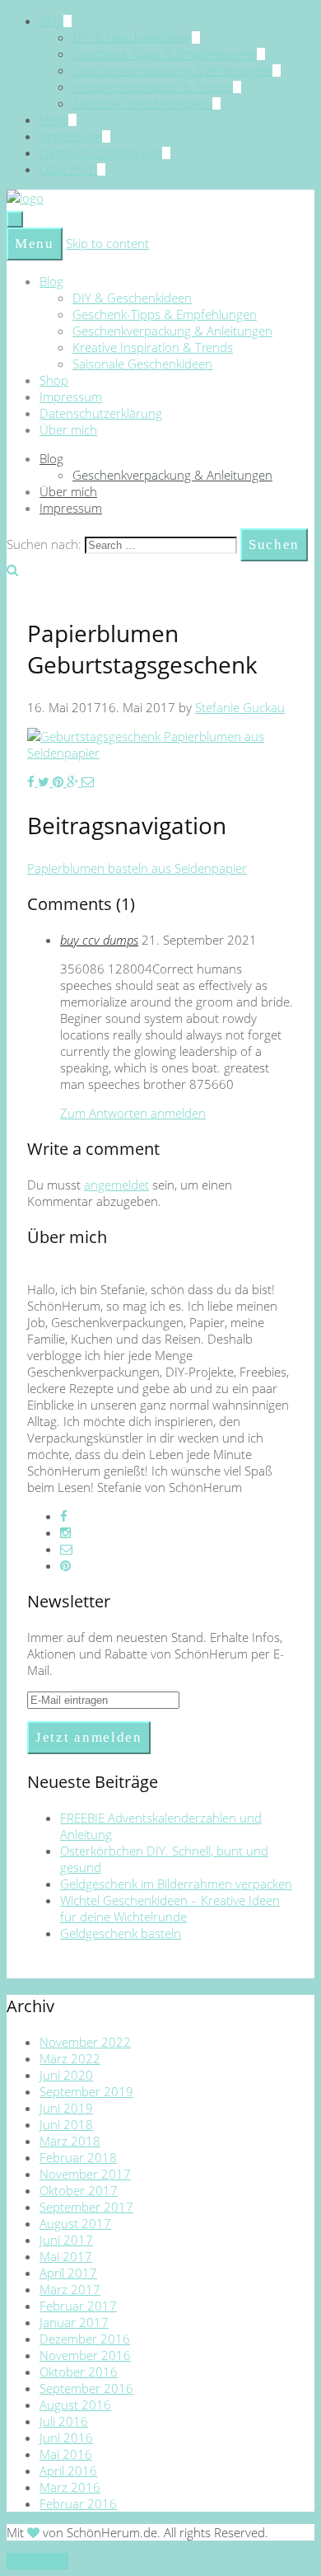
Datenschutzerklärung (101, 152)
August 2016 (75, 2405)
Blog (51, 21)
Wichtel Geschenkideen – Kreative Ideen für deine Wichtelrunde (170, 1908)
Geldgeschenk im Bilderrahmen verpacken (176, 1884)
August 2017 (75, 2223)
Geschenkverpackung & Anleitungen (172, 70)
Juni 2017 (66, 2240)
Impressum (71, 136)
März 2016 (70, 2487)
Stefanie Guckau (240, 707)
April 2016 (68, 2470)
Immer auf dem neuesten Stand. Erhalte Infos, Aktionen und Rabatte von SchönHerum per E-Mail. (156, 1654)
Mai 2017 (66, 2256)
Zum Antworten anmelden (133, 1113)
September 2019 (86, 2091)
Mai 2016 (66, 2454)
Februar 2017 (78, 2306)
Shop (54, 120)
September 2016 (86, 2388)
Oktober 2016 (79, 2372)
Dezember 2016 (85, 2339)
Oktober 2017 (79, 2190)
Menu (35, 244)
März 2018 (70, 2141)
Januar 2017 (74, 2322)
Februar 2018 (78, 2157)
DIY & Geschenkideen (132, 37)
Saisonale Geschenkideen (142, 103)
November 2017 (85, 2174)
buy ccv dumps (99, 940)
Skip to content (107, 243)
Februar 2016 (78, 2503)
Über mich (68, 169)
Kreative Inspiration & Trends (153, 87)
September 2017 (86, 2207)
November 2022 (85, 2042)
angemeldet (116, 1185)
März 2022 (70, 2058)
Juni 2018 (66, 2124)
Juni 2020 (66, 2075)
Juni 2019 (66, 2108)
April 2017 (68, 2273)
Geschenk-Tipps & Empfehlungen (165, 54)
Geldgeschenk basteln (121, 1933)
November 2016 (85, 2355)
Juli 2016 (64, 2421)
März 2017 (70, 2289)
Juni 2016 (66, 2438)
